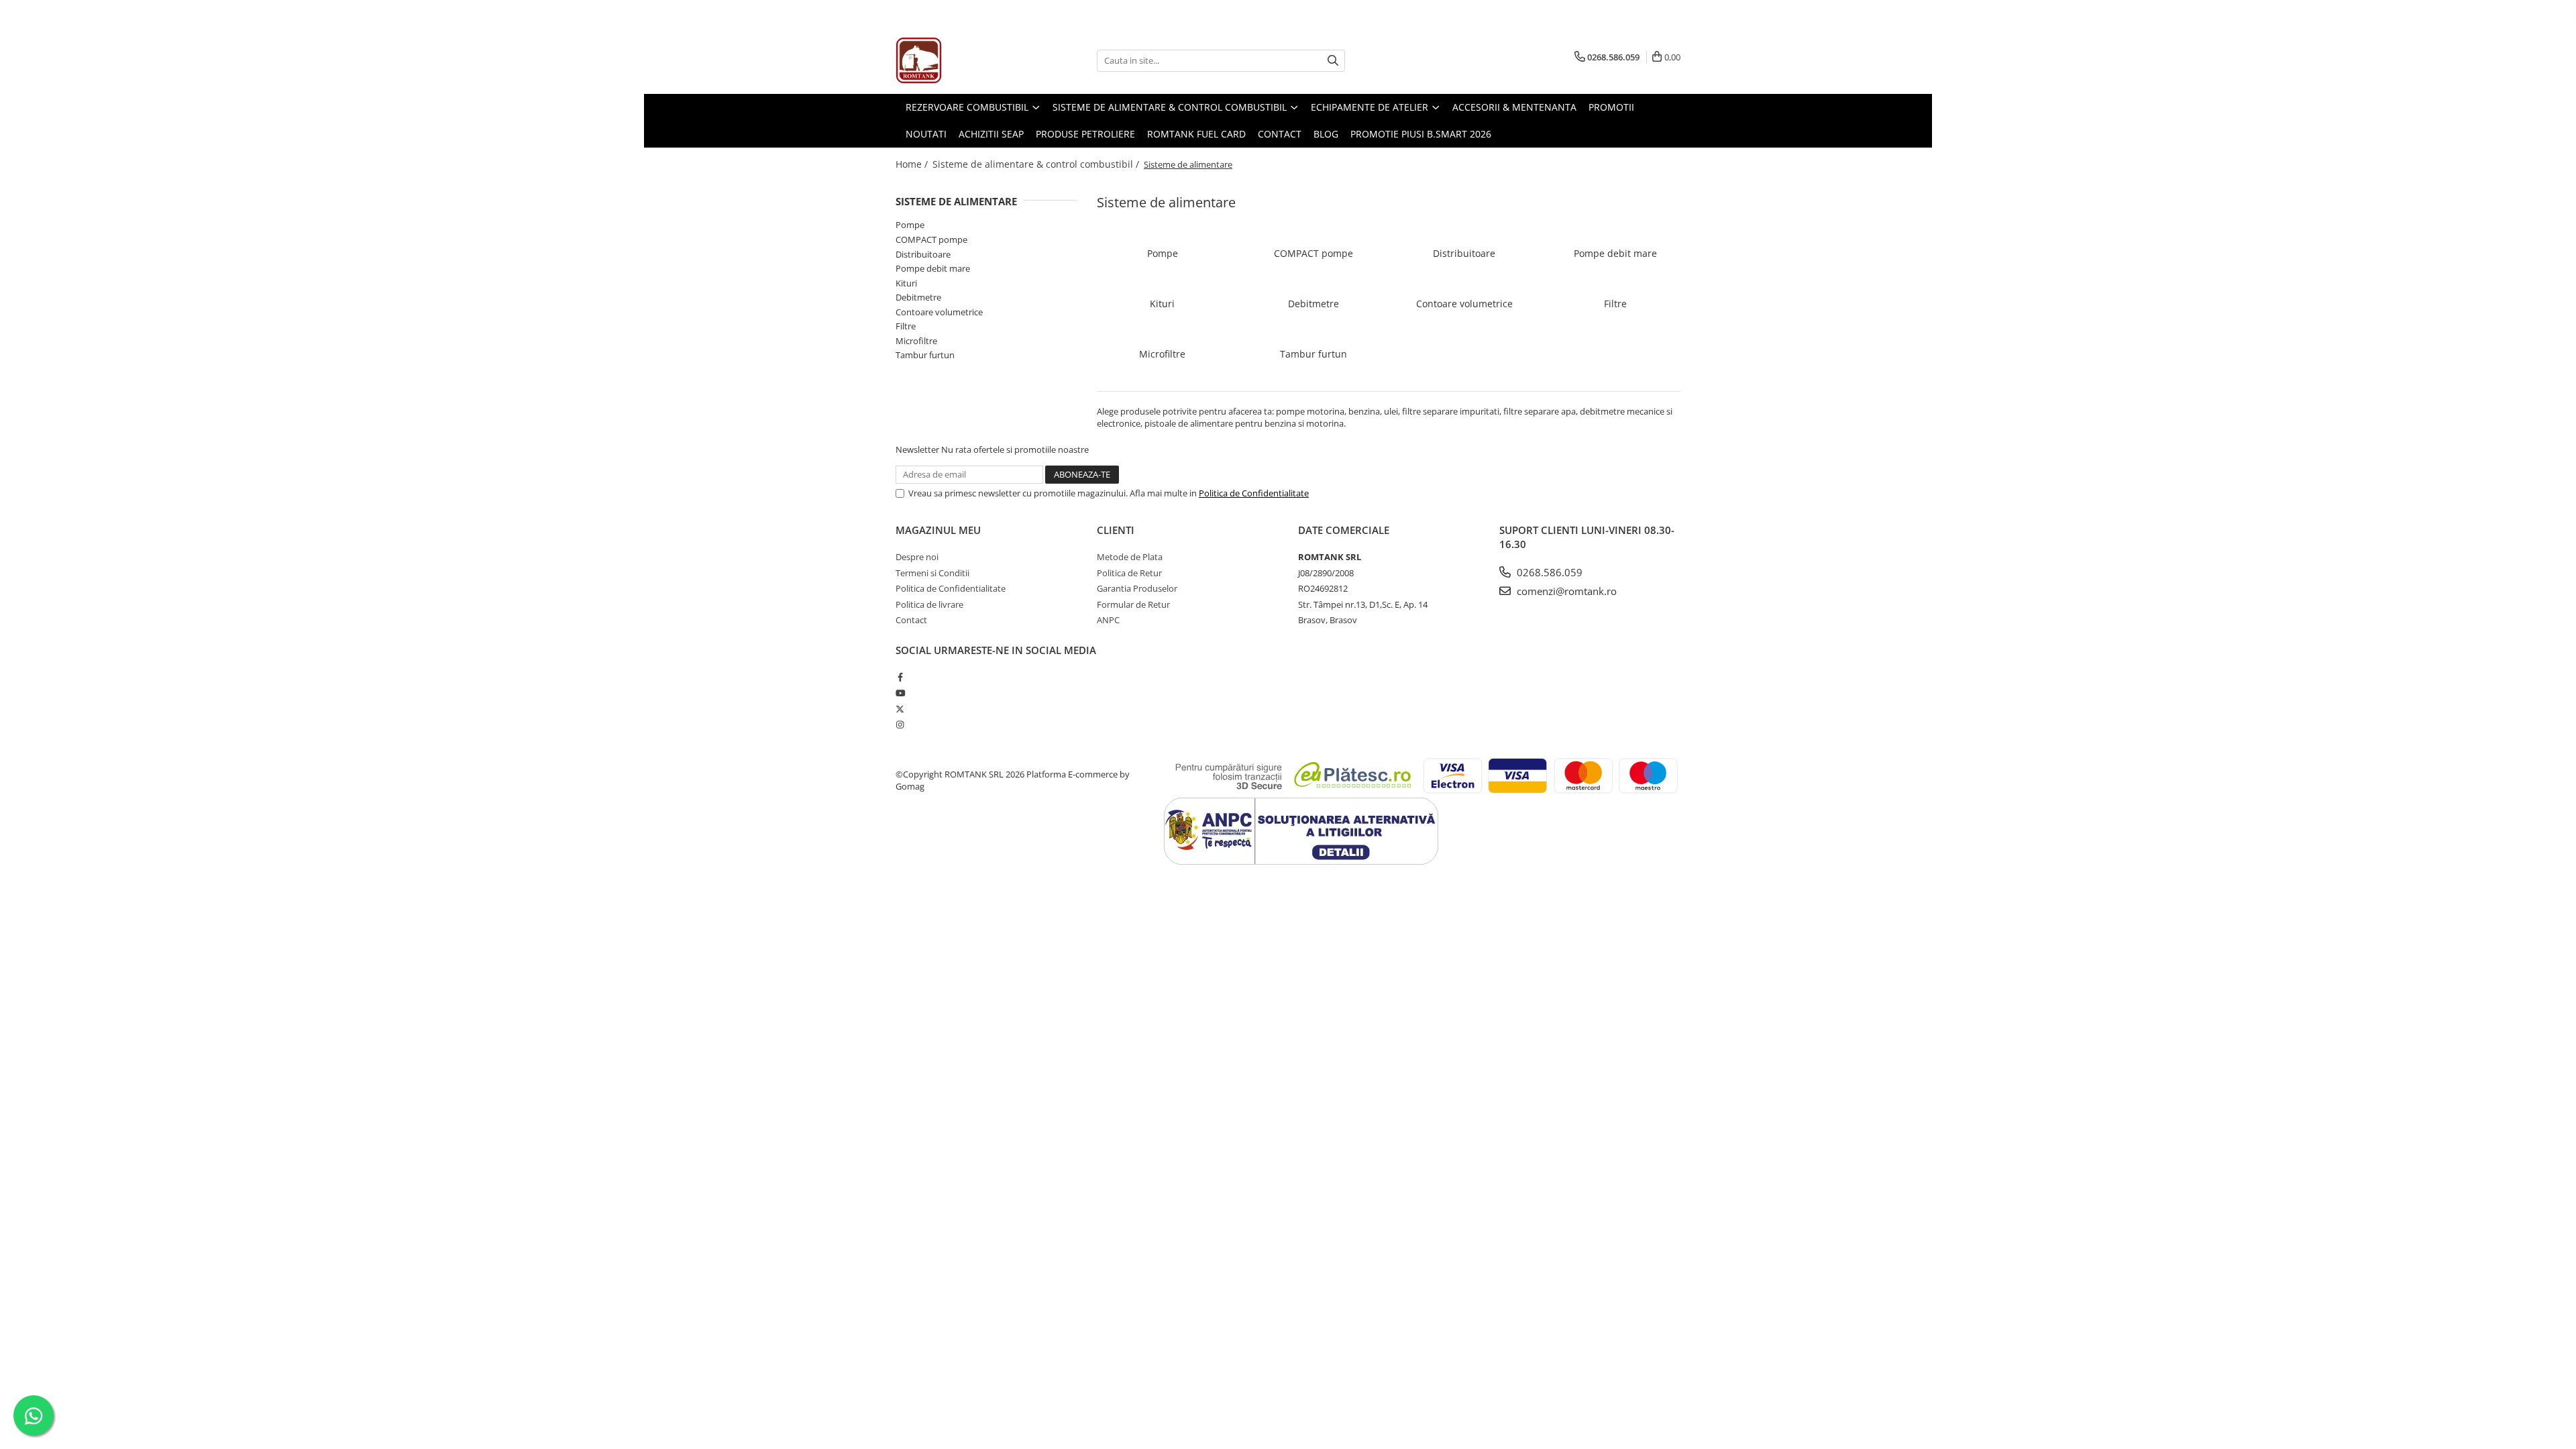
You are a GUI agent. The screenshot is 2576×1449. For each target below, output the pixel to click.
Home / (913, 164)
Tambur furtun (925, 355)
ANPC (1108, 620)
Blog (1326, 134)
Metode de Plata (1130, 557)
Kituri (906, 283)
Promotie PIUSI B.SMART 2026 (1421, 134)
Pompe (910, 225)
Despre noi (917, 557)
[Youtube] (900, 693)
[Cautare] (1333, 61)
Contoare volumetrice (939, 312)
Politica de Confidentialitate (1254, 493)
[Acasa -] (963, 60)
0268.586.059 (1548, 572)
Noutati (926, 134)
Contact (1280, 134)
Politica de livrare (929, 604)
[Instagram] (900, 724)
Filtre (906, 326)
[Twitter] (900, 709)
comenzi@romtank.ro (1565, 591)
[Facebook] (900, 677)
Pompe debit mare (933, 268)
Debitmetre (918, 297)
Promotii (1611, 107)
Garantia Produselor (1137, 588)
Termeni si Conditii (932, 573)
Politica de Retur (1129, 573)
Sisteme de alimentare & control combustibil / (1037, 164)
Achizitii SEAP (991, 134)
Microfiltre (916, 341)
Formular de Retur (1133, 604)
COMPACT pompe (931, 239)
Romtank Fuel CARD (1196, 134)
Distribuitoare (923, 254)
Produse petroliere (1085, 134)
